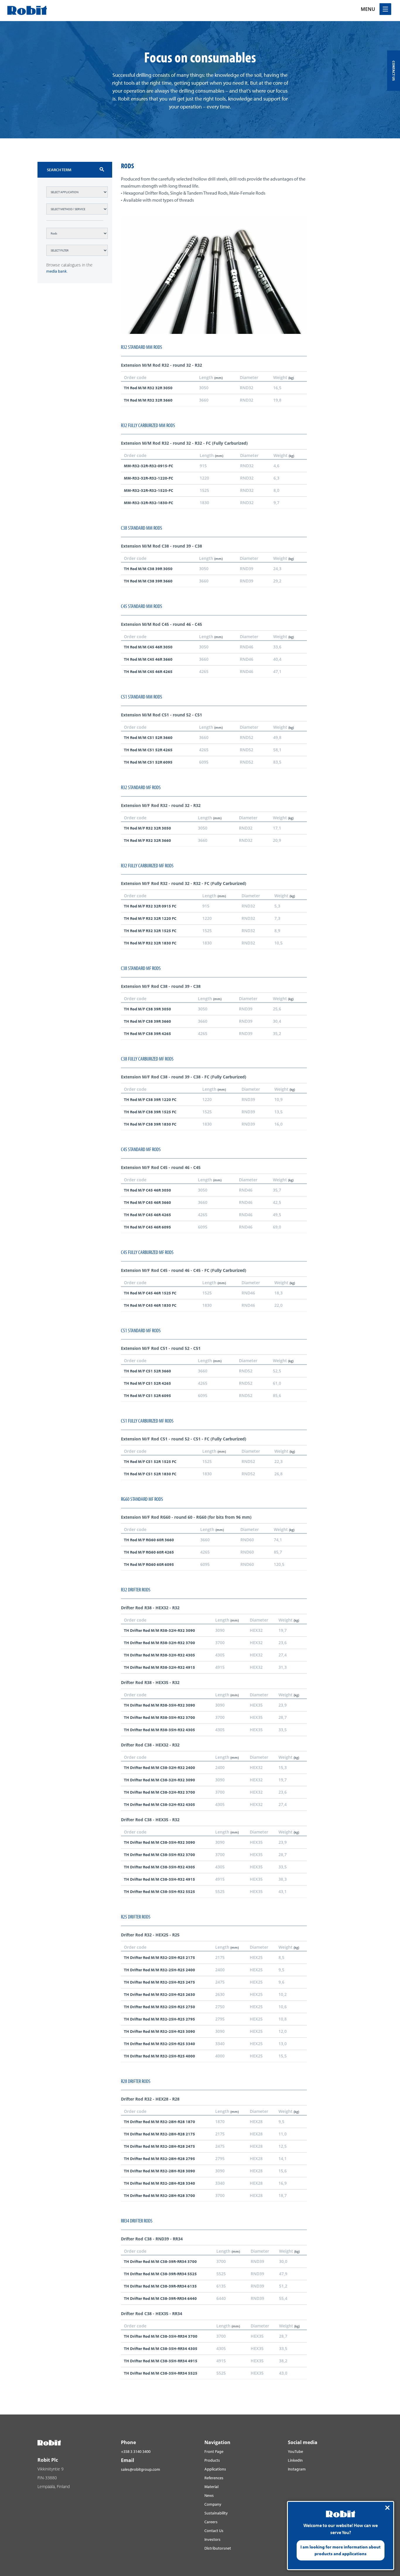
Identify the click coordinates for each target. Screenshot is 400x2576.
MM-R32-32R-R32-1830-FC (148, 503)
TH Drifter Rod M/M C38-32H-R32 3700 (159, 1792)
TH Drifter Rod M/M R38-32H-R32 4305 (159, 1655)
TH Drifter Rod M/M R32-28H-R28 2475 (159, 2146)
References (214, 2478)
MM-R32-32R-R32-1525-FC (148, 490)
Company (213, 2504)
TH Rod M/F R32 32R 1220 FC (150, 918)
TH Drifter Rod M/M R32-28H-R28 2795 (159, 2159)
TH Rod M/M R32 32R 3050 (148, 388)
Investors (212, 2539)
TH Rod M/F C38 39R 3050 (147, 1009)
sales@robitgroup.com (141, 2469)
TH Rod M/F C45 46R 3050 (147, 1190)
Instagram (297, 2469)
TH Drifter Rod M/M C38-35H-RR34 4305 (161, 2349)
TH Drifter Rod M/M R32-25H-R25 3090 (159, 2031)
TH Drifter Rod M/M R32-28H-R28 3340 (159, 2183)
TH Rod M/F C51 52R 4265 (147, 1383)
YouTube (295, 2451)
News (209, 2495)
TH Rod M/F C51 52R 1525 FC (150, 1462)
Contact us (394, 71)
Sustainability (216, 2513)
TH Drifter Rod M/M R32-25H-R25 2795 (159, 2019)
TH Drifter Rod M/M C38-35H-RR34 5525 (161, 2373)
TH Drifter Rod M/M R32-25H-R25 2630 (159, 1994)
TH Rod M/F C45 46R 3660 (147, 1202)
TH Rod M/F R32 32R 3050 (147, 828)
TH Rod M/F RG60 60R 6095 (149, 1564)
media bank (57, 271)
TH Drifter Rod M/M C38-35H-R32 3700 (159, 1855)
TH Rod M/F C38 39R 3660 (147, 1021)
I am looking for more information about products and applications (341, 2550)
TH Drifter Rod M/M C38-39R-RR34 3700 (160, 2261)
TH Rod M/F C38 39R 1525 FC (150, 1112)
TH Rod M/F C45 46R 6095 (147, 1227)
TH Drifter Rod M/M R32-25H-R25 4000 (159, 2056)
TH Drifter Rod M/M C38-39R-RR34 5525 (160, 2274)
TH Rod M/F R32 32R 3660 (147, 840)
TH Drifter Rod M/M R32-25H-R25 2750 (159, 2007)
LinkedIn (295, 2460)
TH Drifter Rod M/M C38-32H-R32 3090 (159, 1780)
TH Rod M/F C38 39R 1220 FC (150, 1100)
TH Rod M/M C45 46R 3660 (148, 659)
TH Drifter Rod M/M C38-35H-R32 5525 (159, 1892)
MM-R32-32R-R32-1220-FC (148, 478)
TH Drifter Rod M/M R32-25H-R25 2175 (159, 1958)
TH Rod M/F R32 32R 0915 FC (150, 906)
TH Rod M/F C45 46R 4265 (147, 1215)
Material (211, 2487)
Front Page (214, 2451)
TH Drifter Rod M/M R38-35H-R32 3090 (159, 1705)
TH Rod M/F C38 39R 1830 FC (150, 1124)
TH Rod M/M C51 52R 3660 (148, 738)
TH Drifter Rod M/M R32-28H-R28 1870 (159, 2122)
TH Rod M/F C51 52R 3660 (147, 1371)
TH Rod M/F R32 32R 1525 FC (150, 931)
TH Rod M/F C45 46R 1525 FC (150, 1293)
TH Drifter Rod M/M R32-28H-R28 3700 (159, 2196)
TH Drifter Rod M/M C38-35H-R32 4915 (159, 1879)
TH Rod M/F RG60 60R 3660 (149, 1540)
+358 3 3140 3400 (136, 2451)
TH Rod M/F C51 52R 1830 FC (150, 1474)
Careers (211, 2522)
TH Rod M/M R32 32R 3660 (148, 400)
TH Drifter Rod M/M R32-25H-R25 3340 (159, 2044)
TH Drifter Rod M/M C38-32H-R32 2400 (159, 1768)
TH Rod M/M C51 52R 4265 (148, 750)
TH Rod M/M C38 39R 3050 (148, 569)
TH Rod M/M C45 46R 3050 (148, 647)
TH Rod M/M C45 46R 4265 (148, 672)
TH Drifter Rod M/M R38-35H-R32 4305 (159, 1730)
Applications (215, 2469)
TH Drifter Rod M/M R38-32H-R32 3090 (159, 1630)
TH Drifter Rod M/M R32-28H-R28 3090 (159, 2171)
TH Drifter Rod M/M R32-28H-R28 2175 (159, 2134)
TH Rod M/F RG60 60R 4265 (149, 1552)
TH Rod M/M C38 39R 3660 (148, 581)
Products (212, 2460)
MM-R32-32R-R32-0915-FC (148, 466)
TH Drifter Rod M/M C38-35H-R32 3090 (159, 1842)
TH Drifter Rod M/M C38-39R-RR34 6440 (160, 2298)
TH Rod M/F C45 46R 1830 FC (150, 1305)
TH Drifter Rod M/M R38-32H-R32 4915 (159, 1667)
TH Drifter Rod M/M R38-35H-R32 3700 (159, 1717)
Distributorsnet (218, 2548)
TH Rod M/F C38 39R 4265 (147, 1034)
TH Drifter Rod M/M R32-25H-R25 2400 (159, 1970)
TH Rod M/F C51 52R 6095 (147, 1396)
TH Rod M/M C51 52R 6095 (148, 762)
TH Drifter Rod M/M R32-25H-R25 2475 (159, 1982)
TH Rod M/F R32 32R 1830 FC (150, 943)
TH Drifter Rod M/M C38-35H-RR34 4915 (161, 2361)
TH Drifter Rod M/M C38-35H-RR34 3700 (161, 2336)
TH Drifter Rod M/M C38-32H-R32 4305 (159, 1804)
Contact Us (214, 2531)
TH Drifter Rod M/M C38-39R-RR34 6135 (160, 2286)
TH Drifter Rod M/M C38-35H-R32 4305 (159, 1867)
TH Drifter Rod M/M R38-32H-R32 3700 (159, 1643)
